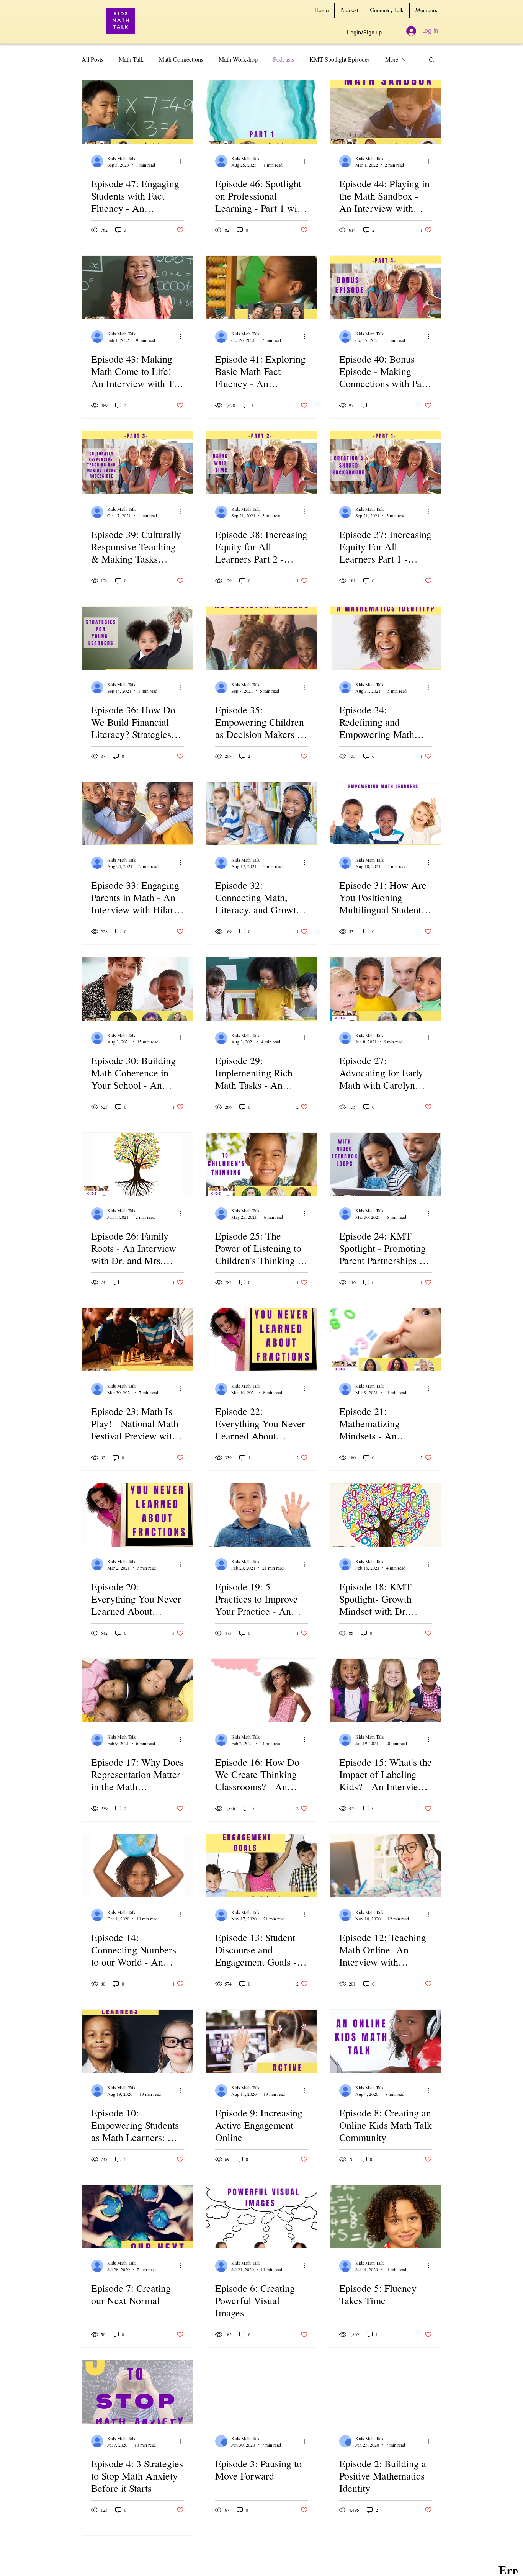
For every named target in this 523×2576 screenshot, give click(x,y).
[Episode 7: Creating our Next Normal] (137, 2217)
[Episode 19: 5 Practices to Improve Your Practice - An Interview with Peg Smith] (261, 1515)
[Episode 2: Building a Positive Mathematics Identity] (386, 2392)
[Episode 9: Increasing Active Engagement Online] (261, 2041)
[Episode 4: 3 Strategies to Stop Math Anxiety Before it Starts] (137, 2392)
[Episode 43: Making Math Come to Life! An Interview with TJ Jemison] (137, 287)
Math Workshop (238, 59)
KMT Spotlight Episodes (340, 59)
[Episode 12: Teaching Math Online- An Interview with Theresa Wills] (386, 1866)
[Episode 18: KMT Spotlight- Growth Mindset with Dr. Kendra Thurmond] (386, 1515)
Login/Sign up (364, 32)
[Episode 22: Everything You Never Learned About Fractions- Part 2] (261, 1340)
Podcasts (284, 59)
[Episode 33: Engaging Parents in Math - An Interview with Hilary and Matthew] (137, 814)
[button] (432, 60)
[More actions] (183, 161)
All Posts (92, 59)
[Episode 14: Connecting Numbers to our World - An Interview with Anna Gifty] (137, 1866)
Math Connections (181, 59)
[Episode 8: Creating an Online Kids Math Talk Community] (386, 2041)
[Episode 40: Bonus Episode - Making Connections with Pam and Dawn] (386, 287)
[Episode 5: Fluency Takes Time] (386, 2217)
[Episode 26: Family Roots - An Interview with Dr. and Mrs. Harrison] (137, 1164)
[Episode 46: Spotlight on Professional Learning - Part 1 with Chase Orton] (261, 112)
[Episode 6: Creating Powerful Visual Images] (261, 2217)
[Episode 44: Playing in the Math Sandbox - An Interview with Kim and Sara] (386, 112)
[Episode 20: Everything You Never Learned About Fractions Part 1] (137, 1515)
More (392, 59)
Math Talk (131, 59)
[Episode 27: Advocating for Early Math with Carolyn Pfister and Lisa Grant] (386, 989)
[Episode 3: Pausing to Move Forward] (261, 2392)
